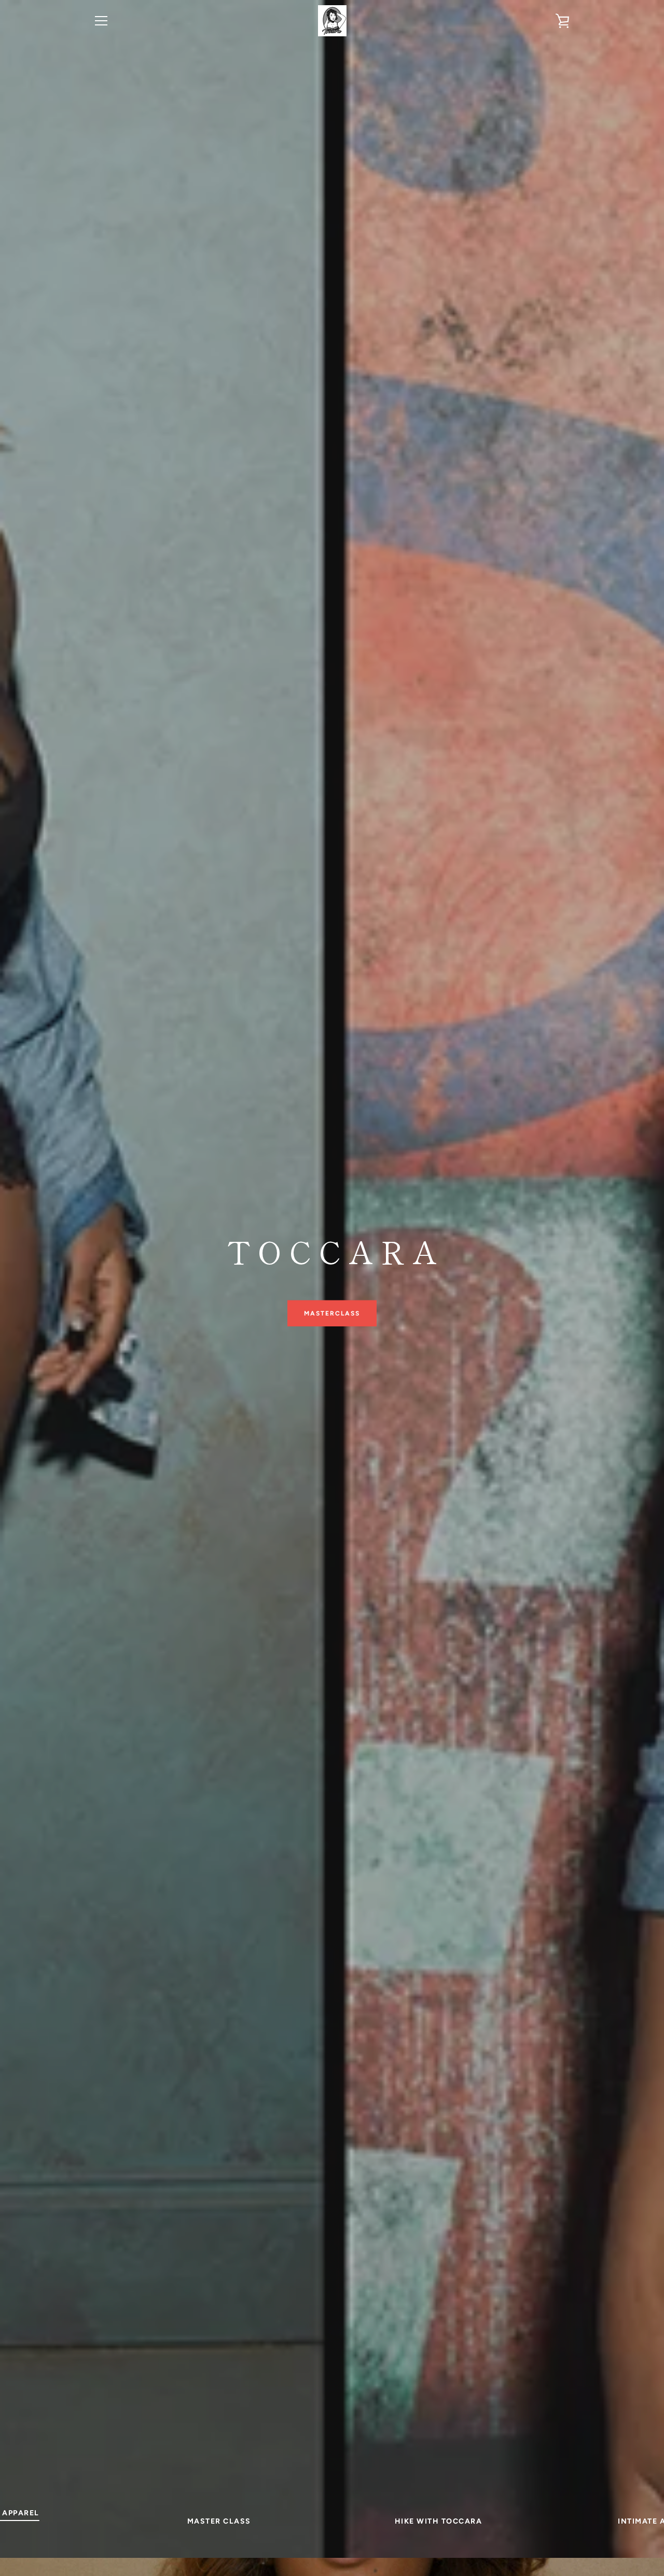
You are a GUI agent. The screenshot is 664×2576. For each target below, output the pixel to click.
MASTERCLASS (332, 1313)
